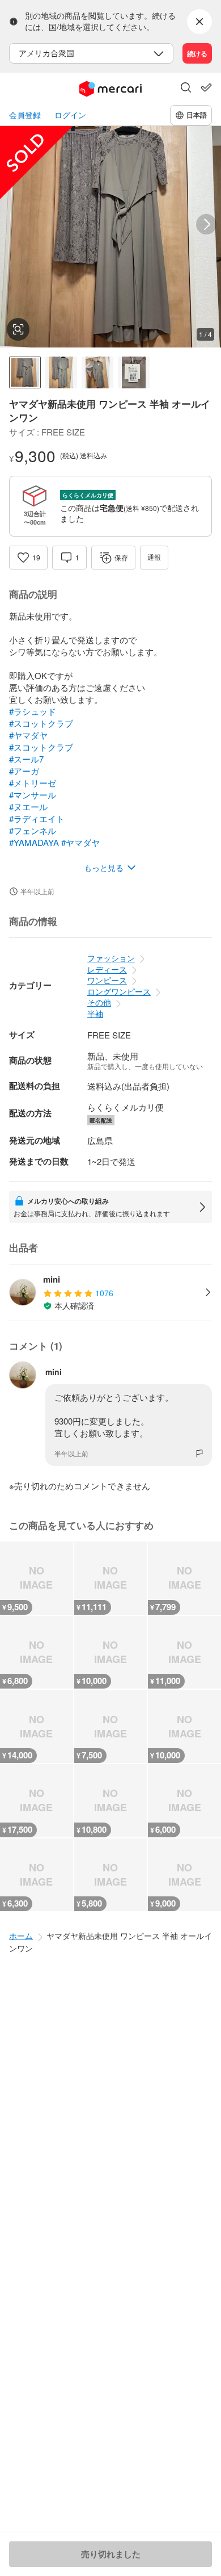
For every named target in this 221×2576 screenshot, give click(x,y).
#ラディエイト (37, 818)
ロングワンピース (119, 991)
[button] (186, 89)
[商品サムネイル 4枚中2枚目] (61, 372)
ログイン (70, 115)
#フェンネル (33, 830)
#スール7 (26, 759)
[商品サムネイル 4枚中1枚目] (25, 372)
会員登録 (25, 115)
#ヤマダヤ (28, 735)
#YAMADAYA (34, 842)
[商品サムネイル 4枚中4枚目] (134, 372)
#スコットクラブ (41, 723)
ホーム (21, 1936)
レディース (107, 969)
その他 (99, 1002)
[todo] (206, 87)
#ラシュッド (33, 711)
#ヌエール (28, 807)
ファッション (111, 958)
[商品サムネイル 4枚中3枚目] (97, 372)
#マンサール (33, 795)
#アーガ (24, 771)
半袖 (95, 1013)
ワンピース (107, 980)
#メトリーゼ (33, 783)
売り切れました (111, 2554)
